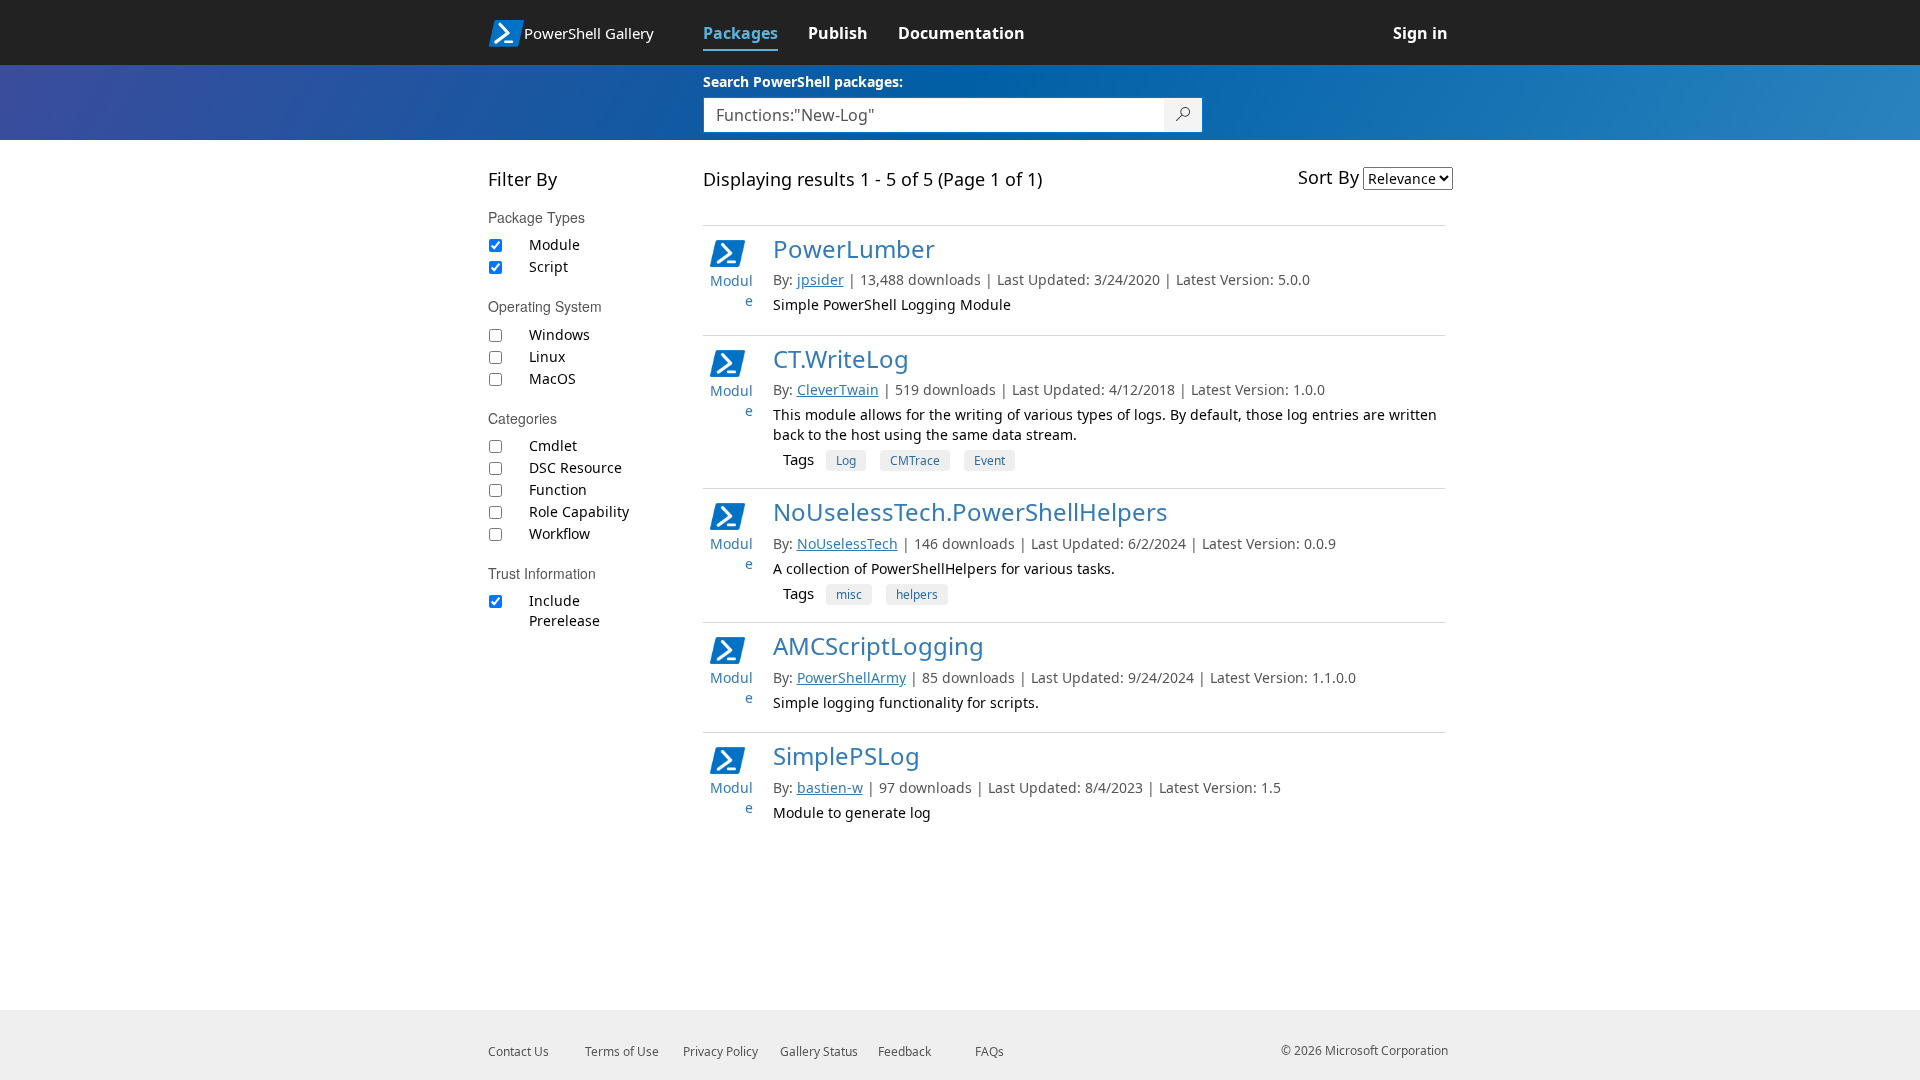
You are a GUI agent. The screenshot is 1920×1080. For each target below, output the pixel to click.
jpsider (820, 279)
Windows (559, 334)
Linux (547, 356)
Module (554, 244)
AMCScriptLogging (878, 645)
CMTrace (915, 460)
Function (558, 489)
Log (846, 460)
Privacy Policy (720, 1051)
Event (989, 460)
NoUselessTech (847, 543)
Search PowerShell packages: (803, 81)
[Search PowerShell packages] (1183, 115)
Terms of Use (622, 1051)
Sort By (1328, 177)
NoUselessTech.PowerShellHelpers (970, 511)
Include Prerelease (564, 610)
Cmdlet (553, 445)
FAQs (989, 1051)
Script (548, 266)
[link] (755, 33)
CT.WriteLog (841, 358)
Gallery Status (819, 1051)
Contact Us (518, 1051)
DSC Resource (575, 467)
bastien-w (830, 787)
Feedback (904, 1051)
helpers (917, 594)
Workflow (559, 533)
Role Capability (579, 511)
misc (849, 594)
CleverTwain (838, 389)
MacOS (552, 378)
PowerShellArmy (851, 677)
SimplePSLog (846, 755)
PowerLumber (854, 248)
